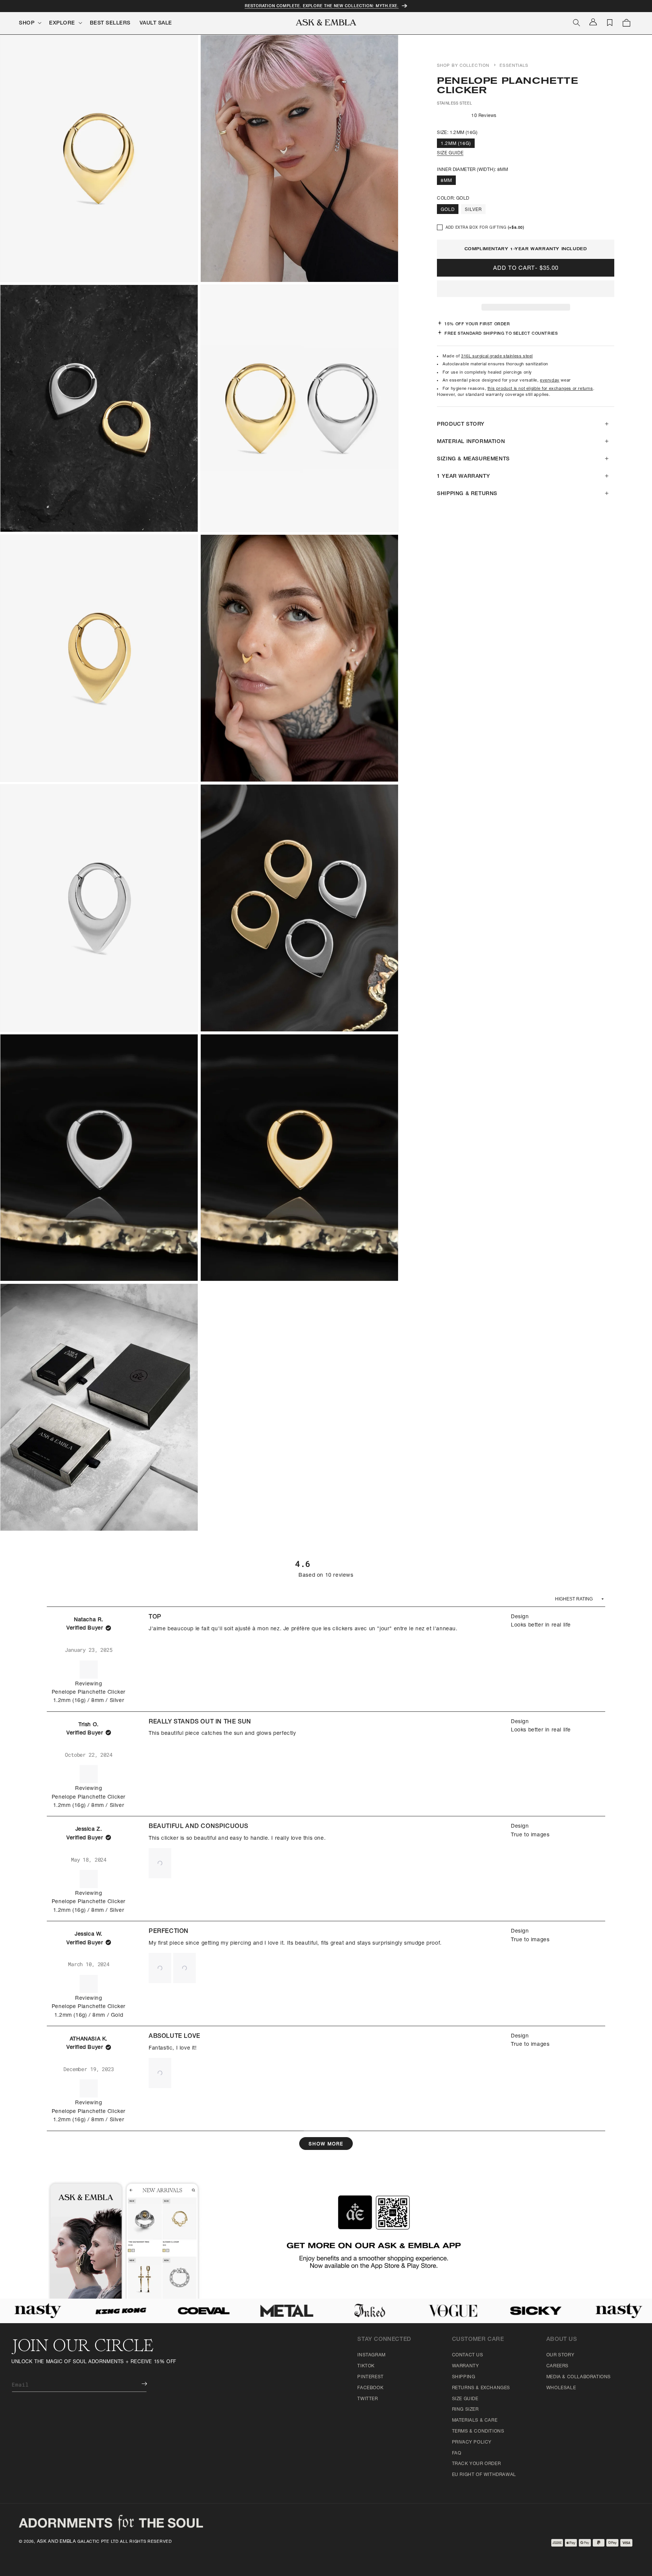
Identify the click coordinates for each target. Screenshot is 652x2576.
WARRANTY (466, 2366)
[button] (526, 289)
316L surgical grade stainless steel (497, 356)
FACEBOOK (370, 2388)
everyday (550, 381)
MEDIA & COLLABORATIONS (579, 2377)
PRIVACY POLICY (472, 2442)
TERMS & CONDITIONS (478, 2431)
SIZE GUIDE (450, 153)
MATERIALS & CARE (475, 2421)
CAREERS (557, 2366)
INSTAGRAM (371, 2355)
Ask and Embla (57, 2542)
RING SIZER (465, 2410)
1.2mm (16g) (456, 144)
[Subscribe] (139, 2384)
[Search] (577, 23)
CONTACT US (468, 2355)
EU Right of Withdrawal (484, 2475)
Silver (473, 210)
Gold (448, 210)
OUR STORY (560, 2355)
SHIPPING (464, 2377)
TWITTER (368, 2399)
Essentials (514, 66)
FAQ (457, 2453)
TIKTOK (366, 2366)
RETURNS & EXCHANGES (481, 2388)
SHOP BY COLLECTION (463, 66)
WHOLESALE (561, 2388)
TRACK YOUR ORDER (477, 2464)
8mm (446, 181)
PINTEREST (370, 2377)
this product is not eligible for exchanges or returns (540, 389)
